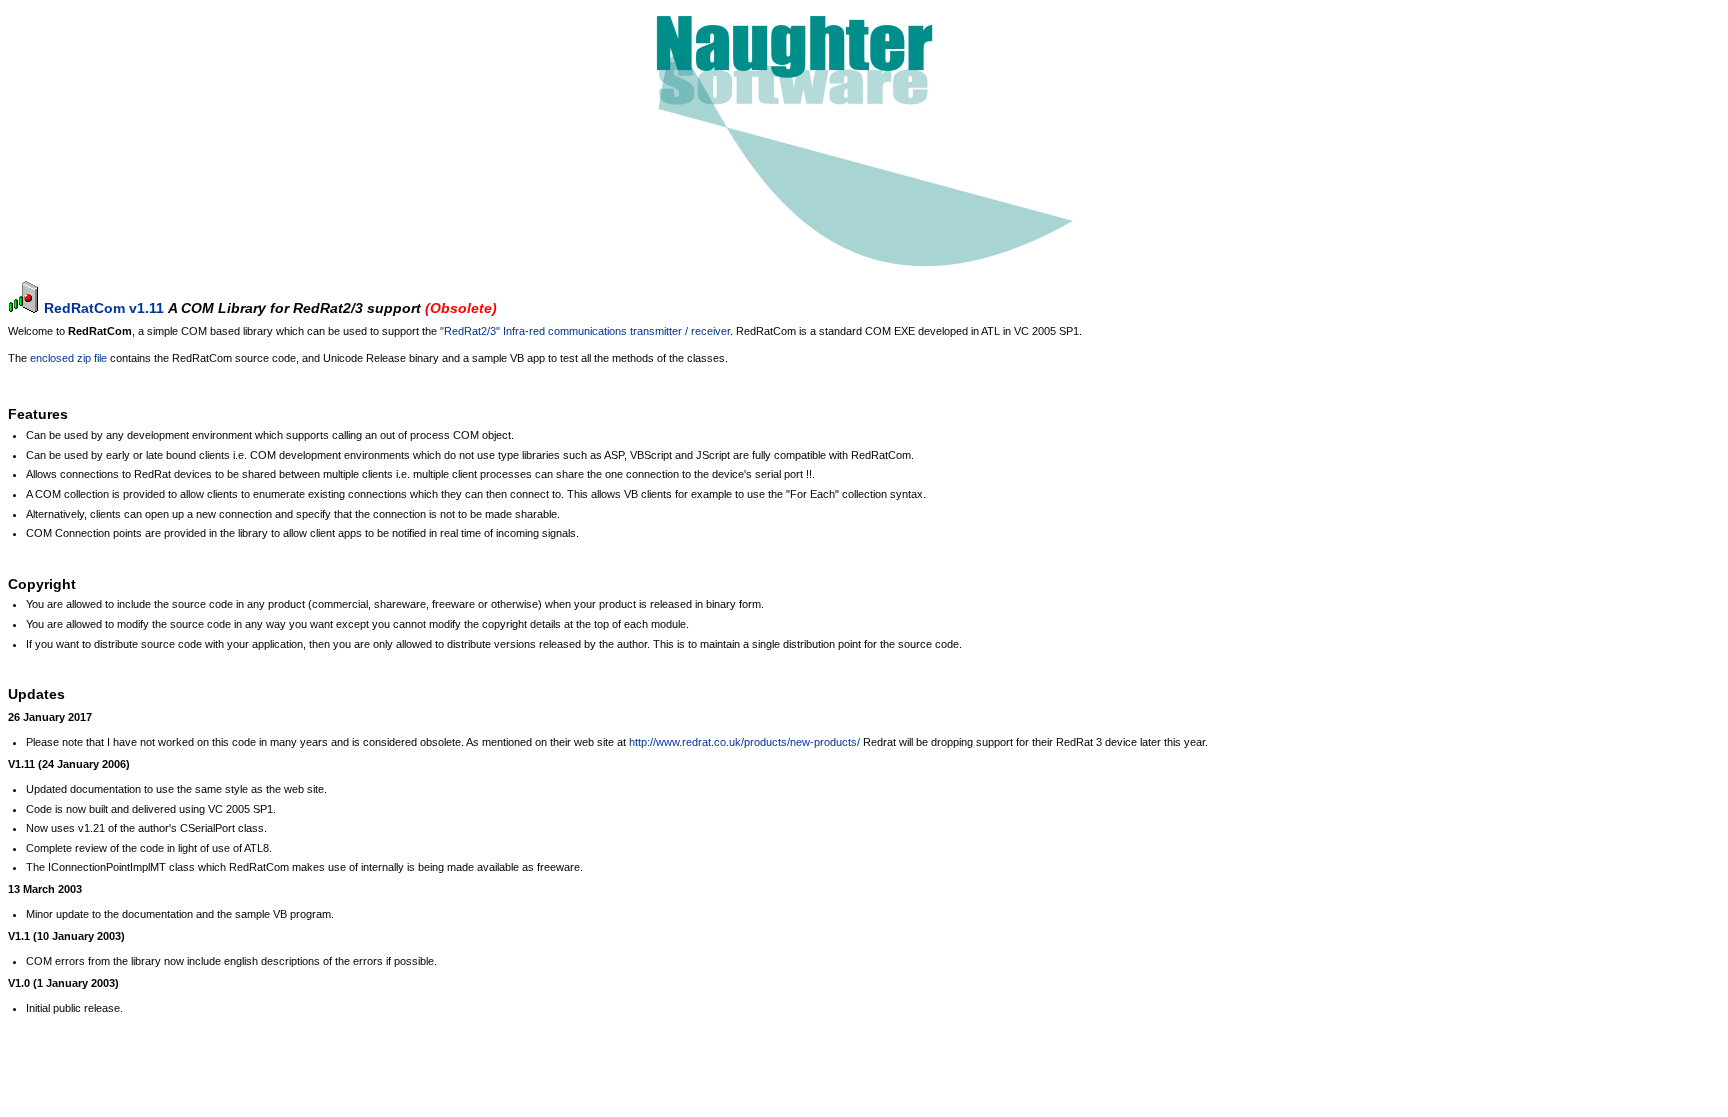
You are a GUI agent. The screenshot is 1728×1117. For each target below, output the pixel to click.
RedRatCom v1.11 (104, 308)
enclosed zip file (68, 358)
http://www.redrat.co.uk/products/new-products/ (744, 742)
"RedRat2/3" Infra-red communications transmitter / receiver (585, 331)
